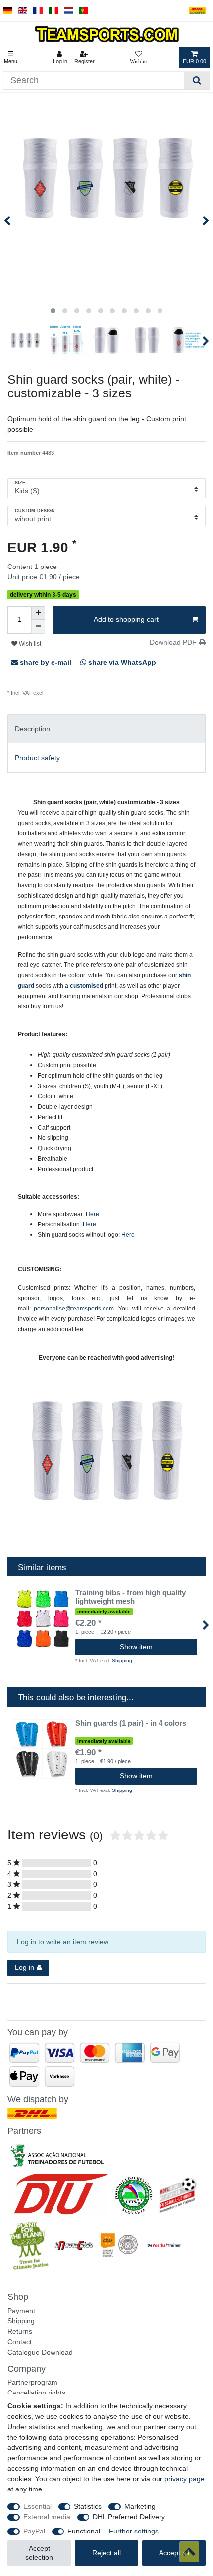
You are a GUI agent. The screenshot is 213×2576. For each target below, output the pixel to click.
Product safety (37, 758)
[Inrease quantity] (38, 613)
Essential (37, 2506)
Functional (84, 2531)
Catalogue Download (40, 2352)
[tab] (106, 729)
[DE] (8, 11)
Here (92, 1214)
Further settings (134, 2531)
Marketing (140, 2506)
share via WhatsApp (121, 662)
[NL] (69, 11)
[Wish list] (139, 57)
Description (32, 729)
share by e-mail (46, 662)
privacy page (185, 2479)
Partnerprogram (32, 2382)
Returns (20, 2331)
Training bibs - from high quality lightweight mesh (131, 1597)
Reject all (106, 2553)
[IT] (53, 11)
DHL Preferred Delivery (129, 2517)
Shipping (55, 693)
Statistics (88, 2506)
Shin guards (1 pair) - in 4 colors (131, 1723)
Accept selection (39, 2553)
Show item (136, 1647)
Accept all (174, 2553)
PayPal (34, 2531)
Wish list (29, 644)
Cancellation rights (36, 2393)
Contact (20, 2342)
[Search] (197, 80)
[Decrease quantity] (38, 627)
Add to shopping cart (126, 619)
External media (47, 2517)
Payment (21, 2311)
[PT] (83, 11)
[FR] (38, 11)
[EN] (23, 11)
